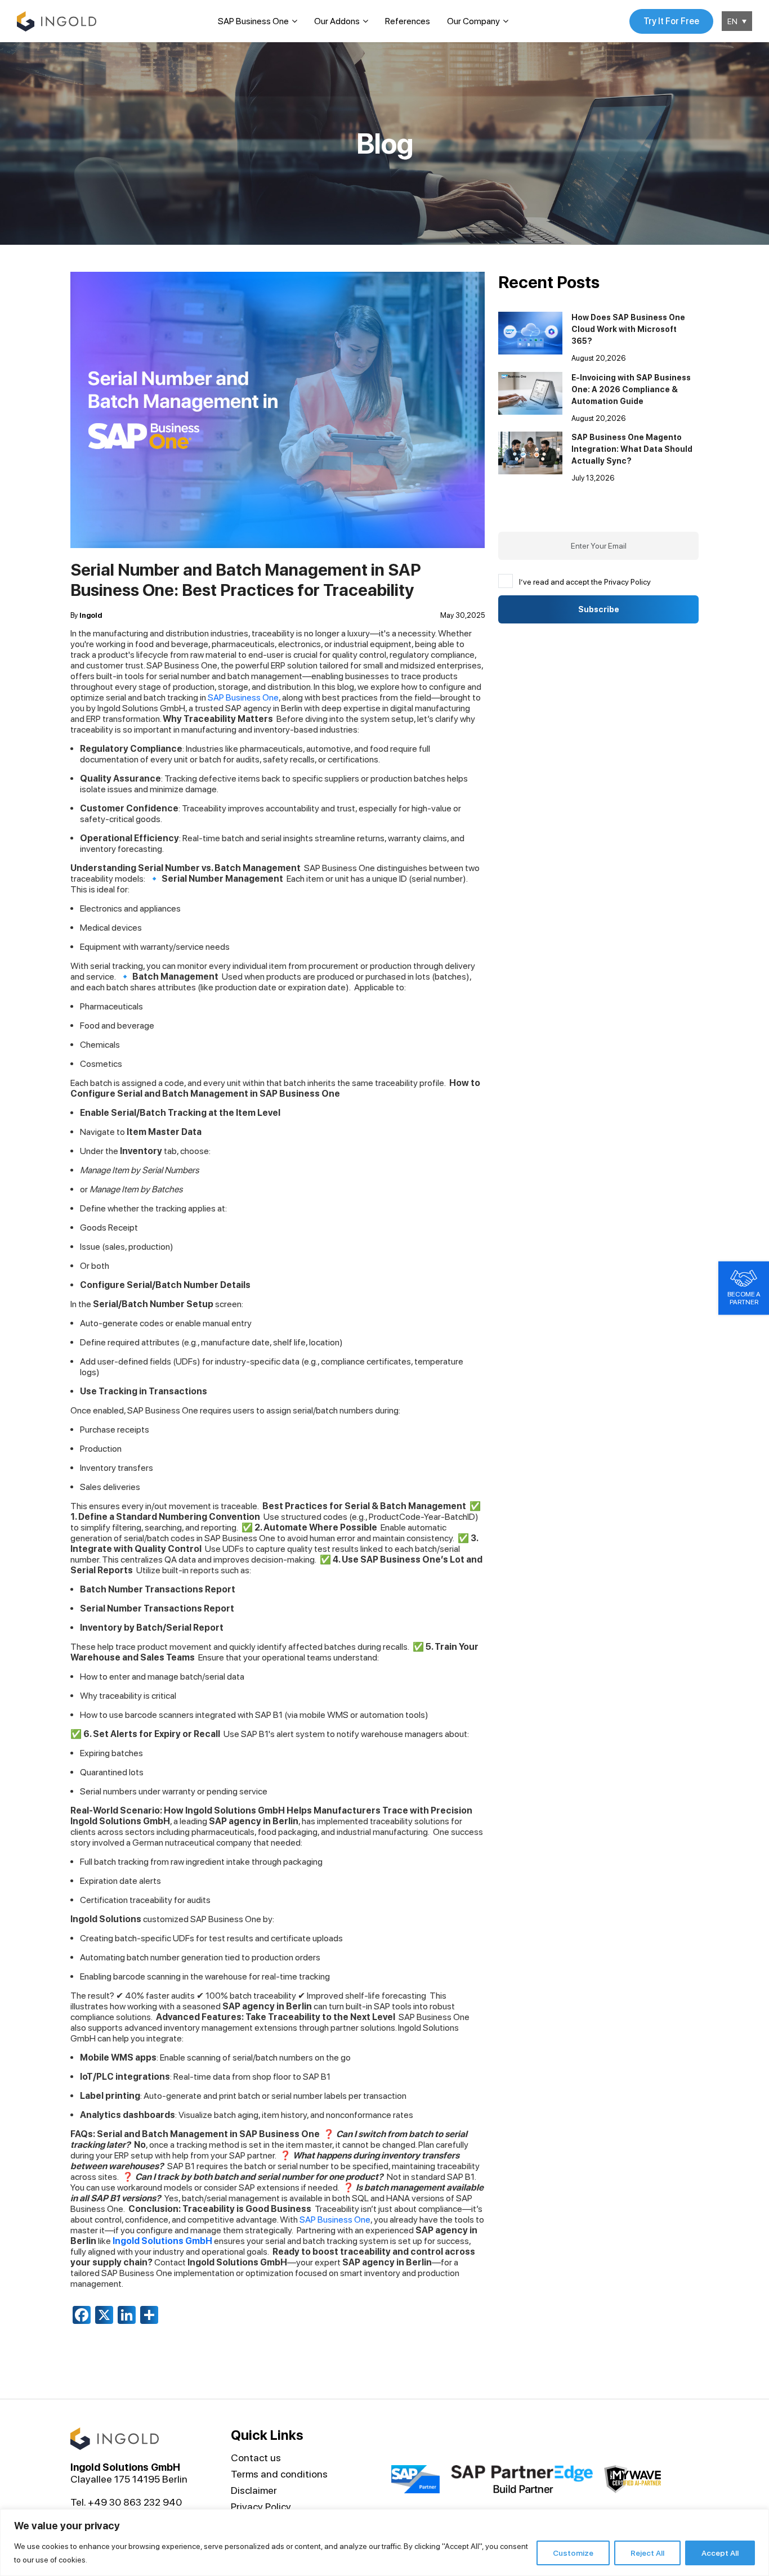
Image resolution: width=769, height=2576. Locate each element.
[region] (384, 2543)
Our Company (473, 21)
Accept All (720, 2553)
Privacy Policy (261, 2507)
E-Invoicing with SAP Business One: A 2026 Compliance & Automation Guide (631, 389)
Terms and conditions (279, 2474)
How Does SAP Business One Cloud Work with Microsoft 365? (628, 329)
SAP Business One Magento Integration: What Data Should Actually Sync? (632, 449)
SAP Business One (253, 21)
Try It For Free (671, 21)
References (408, 21)
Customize (573, 2553)
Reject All (647, 2553)
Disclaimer (254, 2490)
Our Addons (337, 21)
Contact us (256, 2458)
